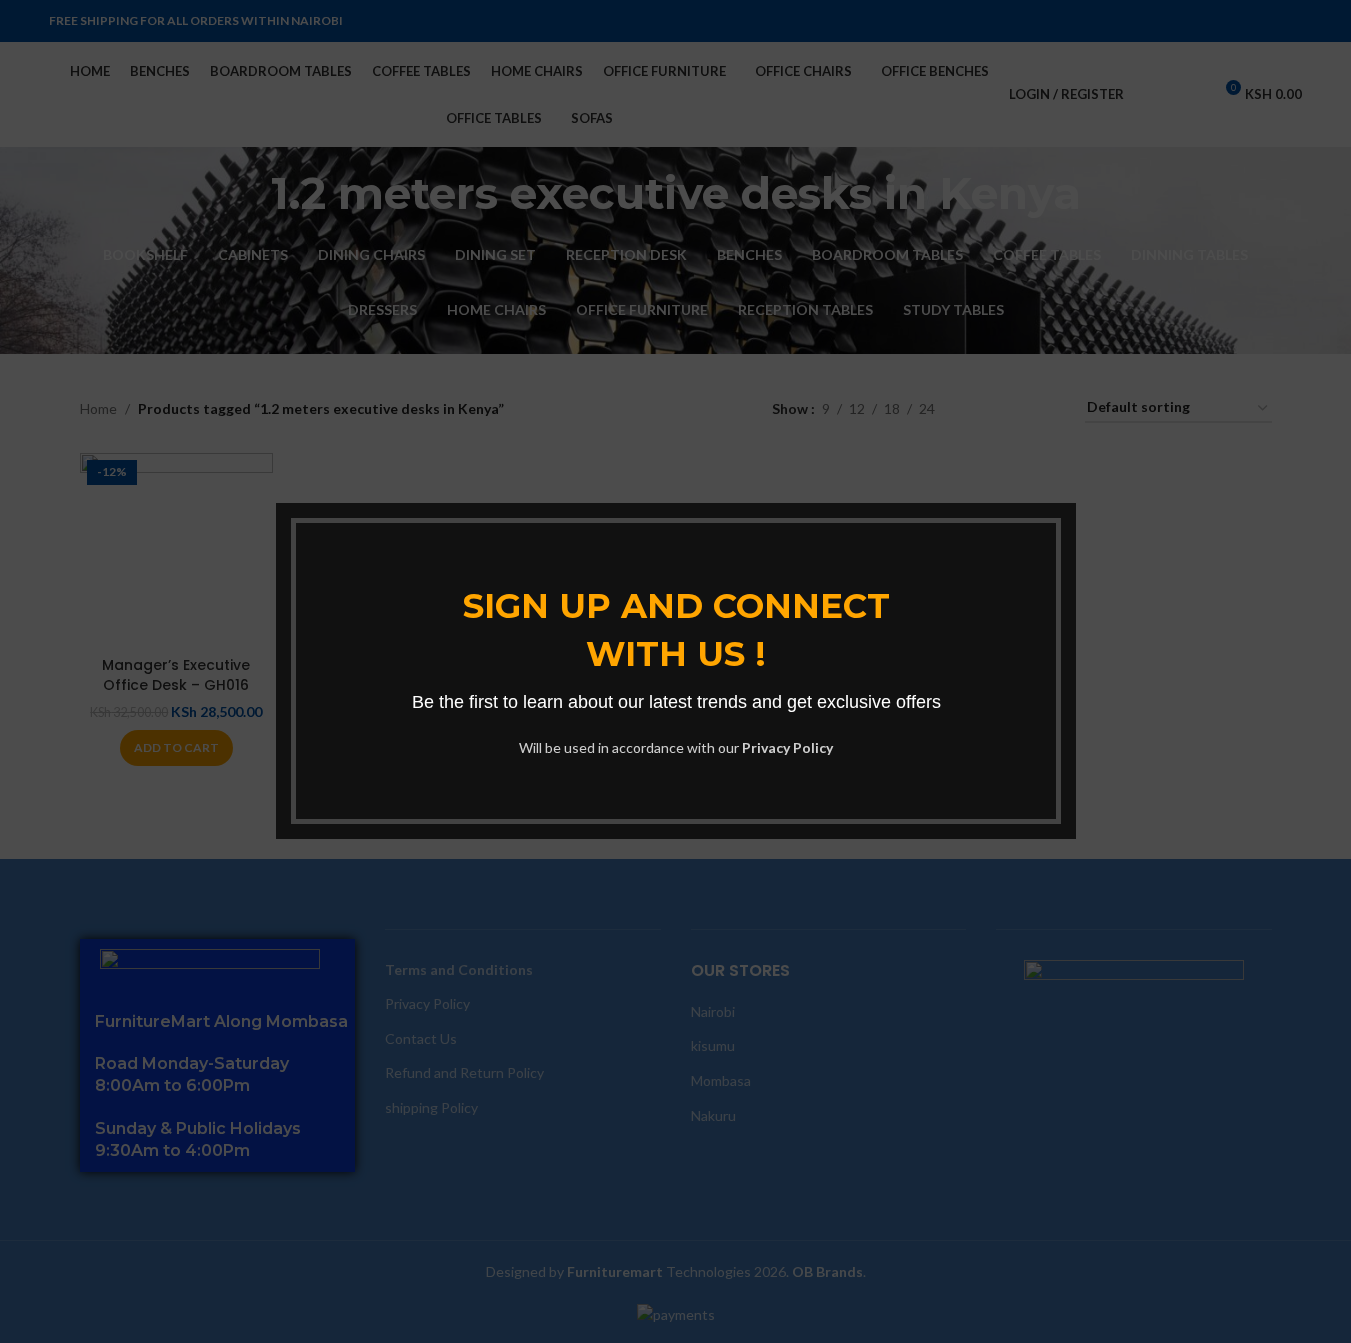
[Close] (1066, 478)
